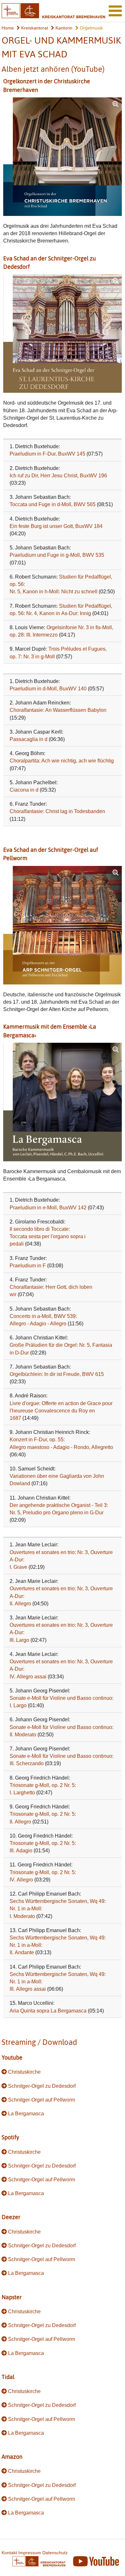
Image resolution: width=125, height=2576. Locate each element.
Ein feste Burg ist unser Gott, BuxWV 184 (56, 526)
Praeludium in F (28, 1266)
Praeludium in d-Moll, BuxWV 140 (48, 689)
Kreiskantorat (34, 28)
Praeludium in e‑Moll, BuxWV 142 (48, 1208)
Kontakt (9, 2553)
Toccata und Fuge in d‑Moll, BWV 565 (53, 504)
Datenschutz (55, 2553)
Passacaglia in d (29, 739)
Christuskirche (24, 2072)
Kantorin (63, 28)
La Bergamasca (26, 2114)
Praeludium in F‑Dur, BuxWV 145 (47, 454)
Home (8, 28)
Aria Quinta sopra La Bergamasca (48, 2011)
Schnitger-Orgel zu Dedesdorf (42, 2086)
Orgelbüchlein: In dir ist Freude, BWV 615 (57, 1374)
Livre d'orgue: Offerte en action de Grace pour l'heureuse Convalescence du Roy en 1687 (61, 1411)
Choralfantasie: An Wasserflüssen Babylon (58, 710)
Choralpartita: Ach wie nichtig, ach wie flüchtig (62, 761)
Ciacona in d (24, 790)
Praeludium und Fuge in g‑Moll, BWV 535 (57, 555)
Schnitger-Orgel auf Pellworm (42, 2100)
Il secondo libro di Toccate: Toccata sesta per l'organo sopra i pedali (48, 1236)
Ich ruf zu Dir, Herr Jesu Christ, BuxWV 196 (58, 476)
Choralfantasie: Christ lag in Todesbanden (57, 811)
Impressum (30, 2553)
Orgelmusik (91, 28)
